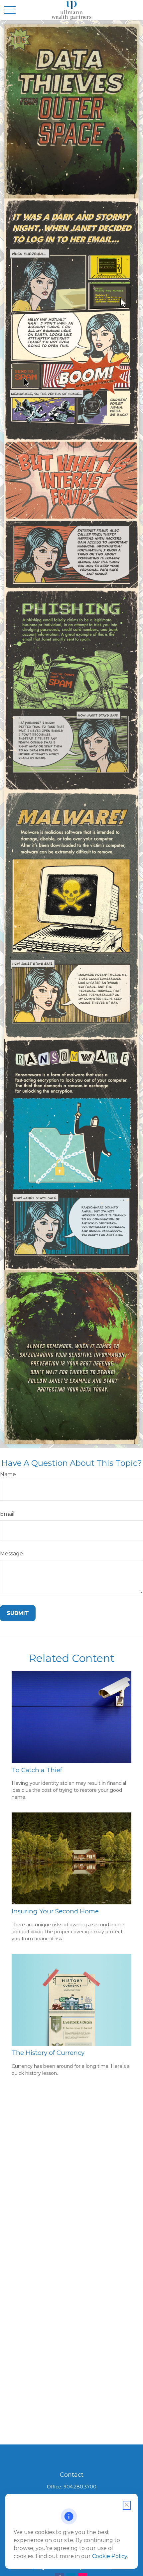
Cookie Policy (110, 2556)
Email (7, 1514)
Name (8, 1474)
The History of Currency (48, 2053)
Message (11, 1554)
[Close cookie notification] (127, 2505)
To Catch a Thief (37, 1770)
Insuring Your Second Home (55, 1911)
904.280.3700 (80, 2487)
